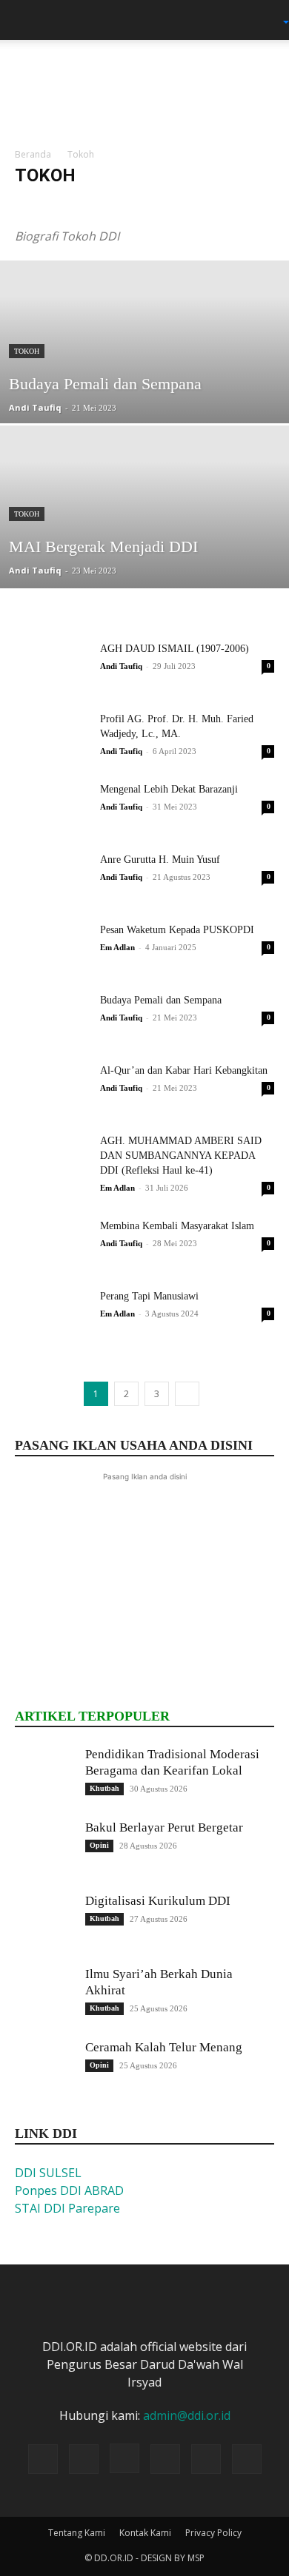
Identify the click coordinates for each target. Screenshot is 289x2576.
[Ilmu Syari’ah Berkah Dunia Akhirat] (44, 1996)
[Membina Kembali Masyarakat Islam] (52, 1244)
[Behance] (43, 2459)
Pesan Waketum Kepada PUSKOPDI (177, 930)
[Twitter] (165, 2459)
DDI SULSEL (48, 2173)
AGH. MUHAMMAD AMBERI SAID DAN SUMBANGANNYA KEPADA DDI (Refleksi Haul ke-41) (181, 1156)
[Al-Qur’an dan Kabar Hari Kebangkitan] (52, 1089)
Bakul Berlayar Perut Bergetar (164, 1827)
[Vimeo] (206, 2459)
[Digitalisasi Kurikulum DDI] (44, 1923)
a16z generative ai (57, 205)
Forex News (207, 205)
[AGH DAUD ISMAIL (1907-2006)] (52, 667)
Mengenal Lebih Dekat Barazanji (169, 789)
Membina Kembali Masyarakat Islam (177, 1226)
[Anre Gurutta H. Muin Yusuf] (52, 878)
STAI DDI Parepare (67, 2208)
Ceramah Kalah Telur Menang (164, 2047)
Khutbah (104, 1788)
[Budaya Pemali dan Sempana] (144, 385)
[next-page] (187, 1394)
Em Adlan (117, 947)
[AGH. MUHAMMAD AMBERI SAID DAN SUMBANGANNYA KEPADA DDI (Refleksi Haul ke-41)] (52, 1159)
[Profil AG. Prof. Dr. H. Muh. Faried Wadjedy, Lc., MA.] (52, 737)
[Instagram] (124, 2458)
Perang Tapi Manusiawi (149, 1296)
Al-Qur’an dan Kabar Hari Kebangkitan (184, 1070)
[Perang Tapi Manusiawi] (52, 1315)
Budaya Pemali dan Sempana (161, 1000)
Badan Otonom (138, 205)
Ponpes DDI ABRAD (69, 2190)
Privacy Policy (213, 2533)
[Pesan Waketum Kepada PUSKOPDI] (52, 948)
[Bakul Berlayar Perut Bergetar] (44, 1849)
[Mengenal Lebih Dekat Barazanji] (52, 808)
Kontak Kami (145, 2533)
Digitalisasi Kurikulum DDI (158, 1901)
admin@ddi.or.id (187, 2415)
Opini (99, 1845)
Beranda (33, 154)
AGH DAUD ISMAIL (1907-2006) (175, 649)
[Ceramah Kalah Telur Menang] (44, 2069)
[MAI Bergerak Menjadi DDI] (144, 550)
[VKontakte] (247, 2459)
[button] (25, 20)
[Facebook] (84, 2459)
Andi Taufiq (35, 407)
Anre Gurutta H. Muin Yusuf (160, 860)
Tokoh (27, 351)
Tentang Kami (77, 2533)
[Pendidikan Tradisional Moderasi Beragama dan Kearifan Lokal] (44, 1776)
